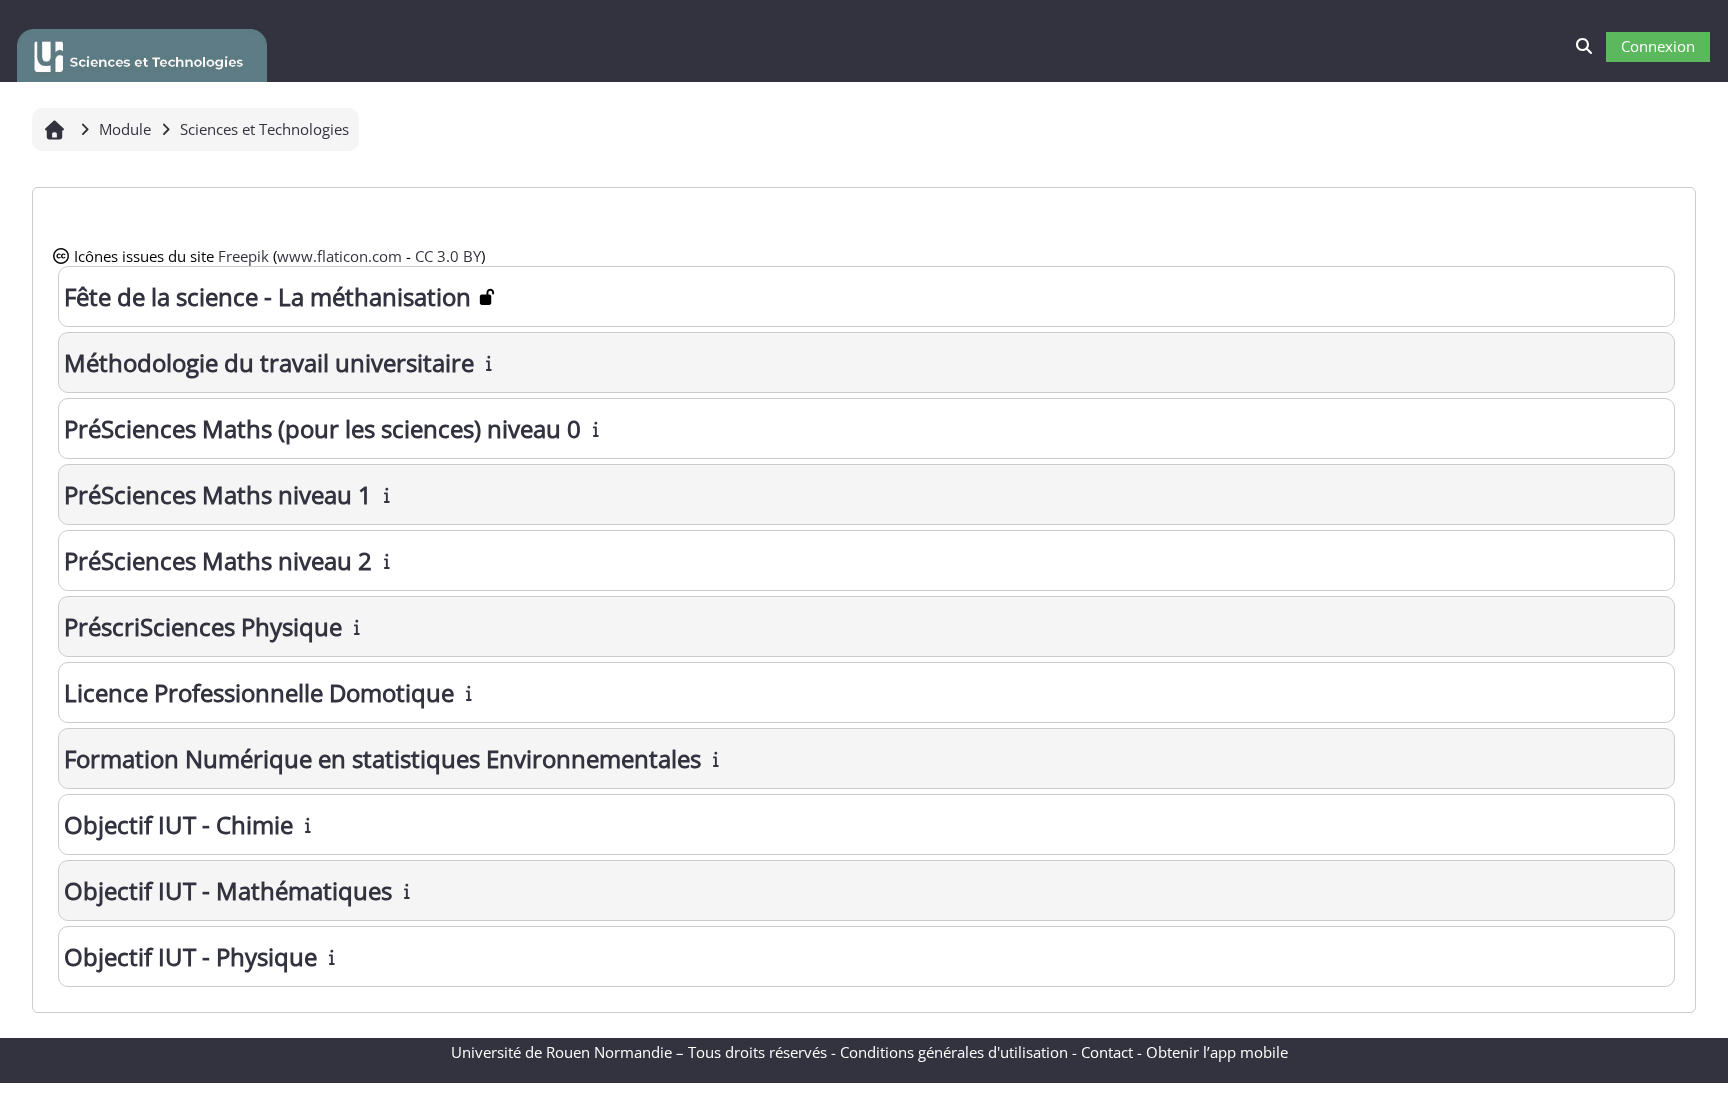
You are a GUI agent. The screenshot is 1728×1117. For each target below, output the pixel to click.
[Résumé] (490, 363)
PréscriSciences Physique (203, 626)
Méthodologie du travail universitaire (269, 362)
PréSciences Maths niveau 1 (218, 494)
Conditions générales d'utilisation (954, 1052)
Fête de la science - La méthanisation (267, 296)
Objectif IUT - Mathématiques (228, 890)
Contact (1107, 1052)
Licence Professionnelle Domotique (259, 692)
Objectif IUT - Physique (190, 956)
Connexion (1658, 46)
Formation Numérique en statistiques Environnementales (382, 758)
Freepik (243, 256)
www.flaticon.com (339, 256)
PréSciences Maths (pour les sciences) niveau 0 (322, 428)
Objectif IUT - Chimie (178, 824)
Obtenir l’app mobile (1217, 1052)
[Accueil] (142, 51)
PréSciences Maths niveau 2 (218, 560)
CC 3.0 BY (448, 256)
